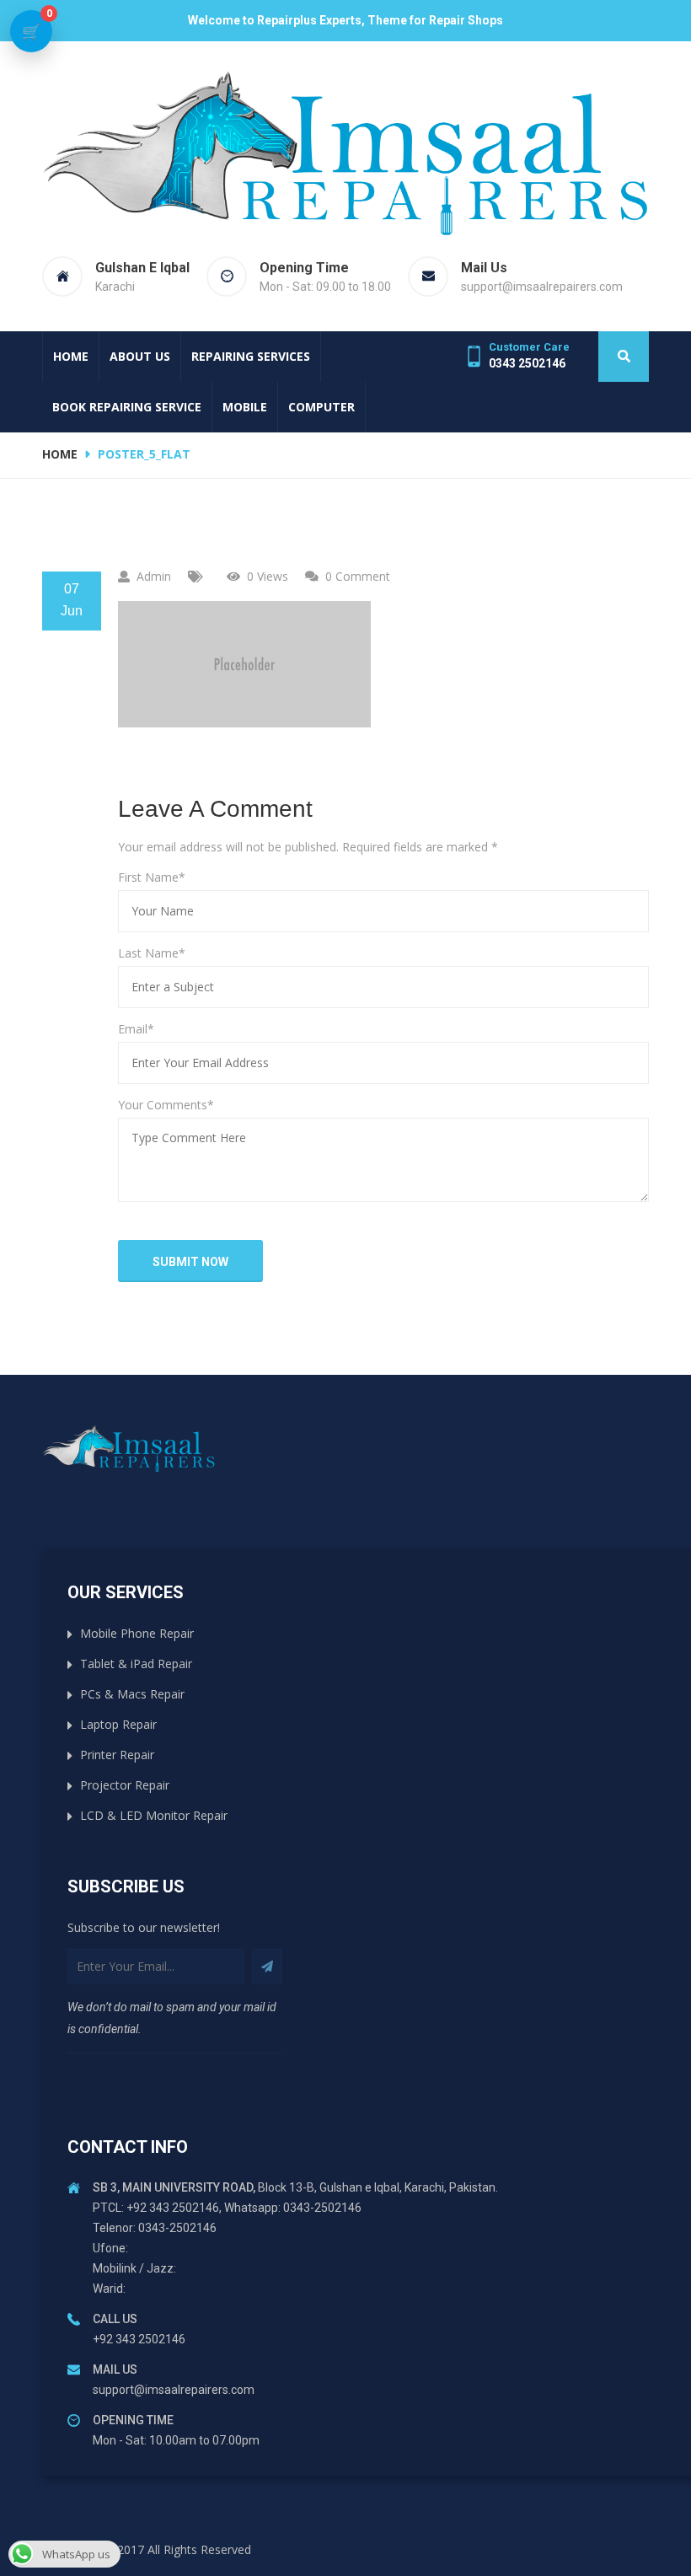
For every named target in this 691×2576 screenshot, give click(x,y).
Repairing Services (251, 356)
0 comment (358, 576)
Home (71, 356)
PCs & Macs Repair (132, 1694)
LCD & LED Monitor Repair (154, 1815)
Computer (321, 407)
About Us (140, 356)
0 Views (268, 576)
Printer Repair (117, 1755)
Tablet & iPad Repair (136, 1664)
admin (154, 576)
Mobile (245, 407)
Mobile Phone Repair (137, 1633)
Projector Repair (125, 1785)
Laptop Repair (118, 1724)
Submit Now (190, 1262)
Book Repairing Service (127, 407)
